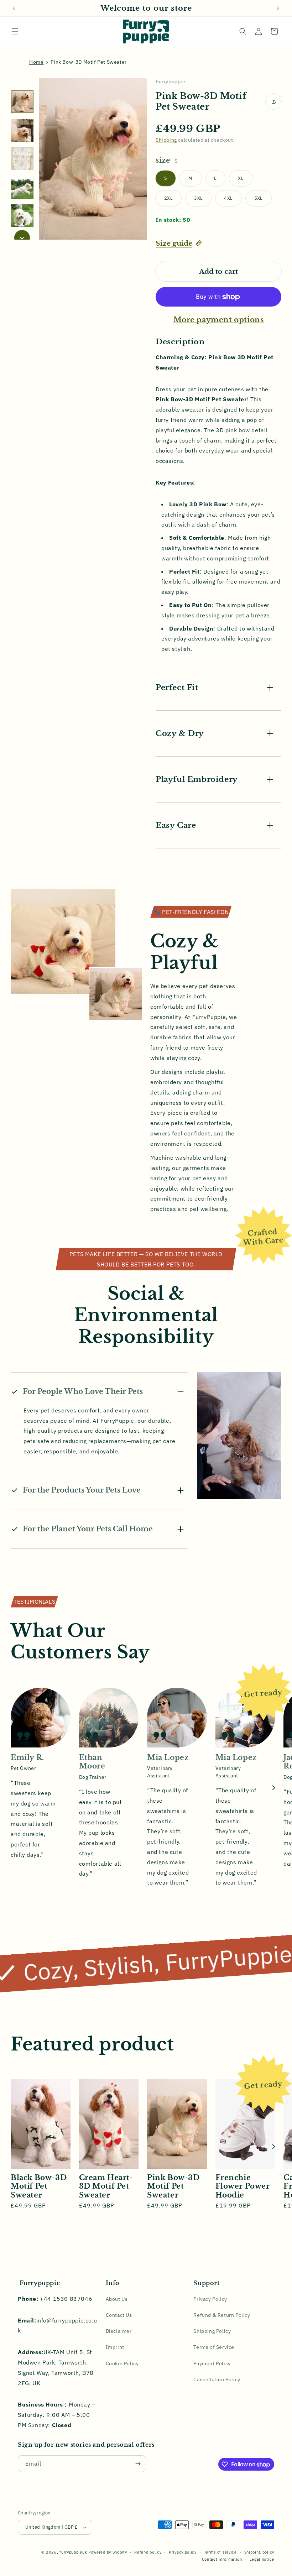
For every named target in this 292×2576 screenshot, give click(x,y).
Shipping (166, 140)
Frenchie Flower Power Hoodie (243, 2186)
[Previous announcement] (14, 8)
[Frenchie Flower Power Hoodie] (245, 2124)
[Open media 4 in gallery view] (22, 159)
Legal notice (262, 2559)
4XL (228, 198)
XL (241, 178)
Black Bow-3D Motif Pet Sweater (39, 2186)
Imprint (115, 2347)
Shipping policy (259, 2552)
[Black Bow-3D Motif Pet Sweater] (41, 2124)
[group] (45, 2146)
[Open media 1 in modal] (93, 159)
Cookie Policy (122, 2363)
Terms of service (220, 2552)
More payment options (219, 320)
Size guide (174, 243)
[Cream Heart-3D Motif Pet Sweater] (109, 2124)
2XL (168, 198)
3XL (198, 198)
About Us (117, 2299)
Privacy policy (183, 2552)
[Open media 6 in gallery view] (22, 216)
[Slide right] (22, 238)
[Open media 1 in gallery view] (22, 102)
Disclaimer (119, 2331)
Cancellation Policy (217, 2379)
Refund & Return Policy (222, 2315)
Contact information (222, 2559)
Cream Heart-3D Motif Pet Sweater (106, 2186)
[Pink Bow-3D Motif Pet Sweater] (177, 2124)
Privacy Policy (210, 2299)
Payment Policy (212, 2363)
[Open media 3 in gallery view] (22, 130)
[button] (15, 31)
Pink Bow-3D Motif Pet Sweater (173, 2186)
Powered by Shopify (108, 2552)
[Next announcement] (278, 8)
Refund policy (148, 2552)
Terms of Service (214, 2347)
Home (36, 62)
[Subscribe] (138, 2464)
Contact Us (119, 2315)
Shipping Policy (212, 2331)
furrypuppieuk (73, 2552)
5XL (259, 198)
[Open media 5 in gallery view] (22, 187)
